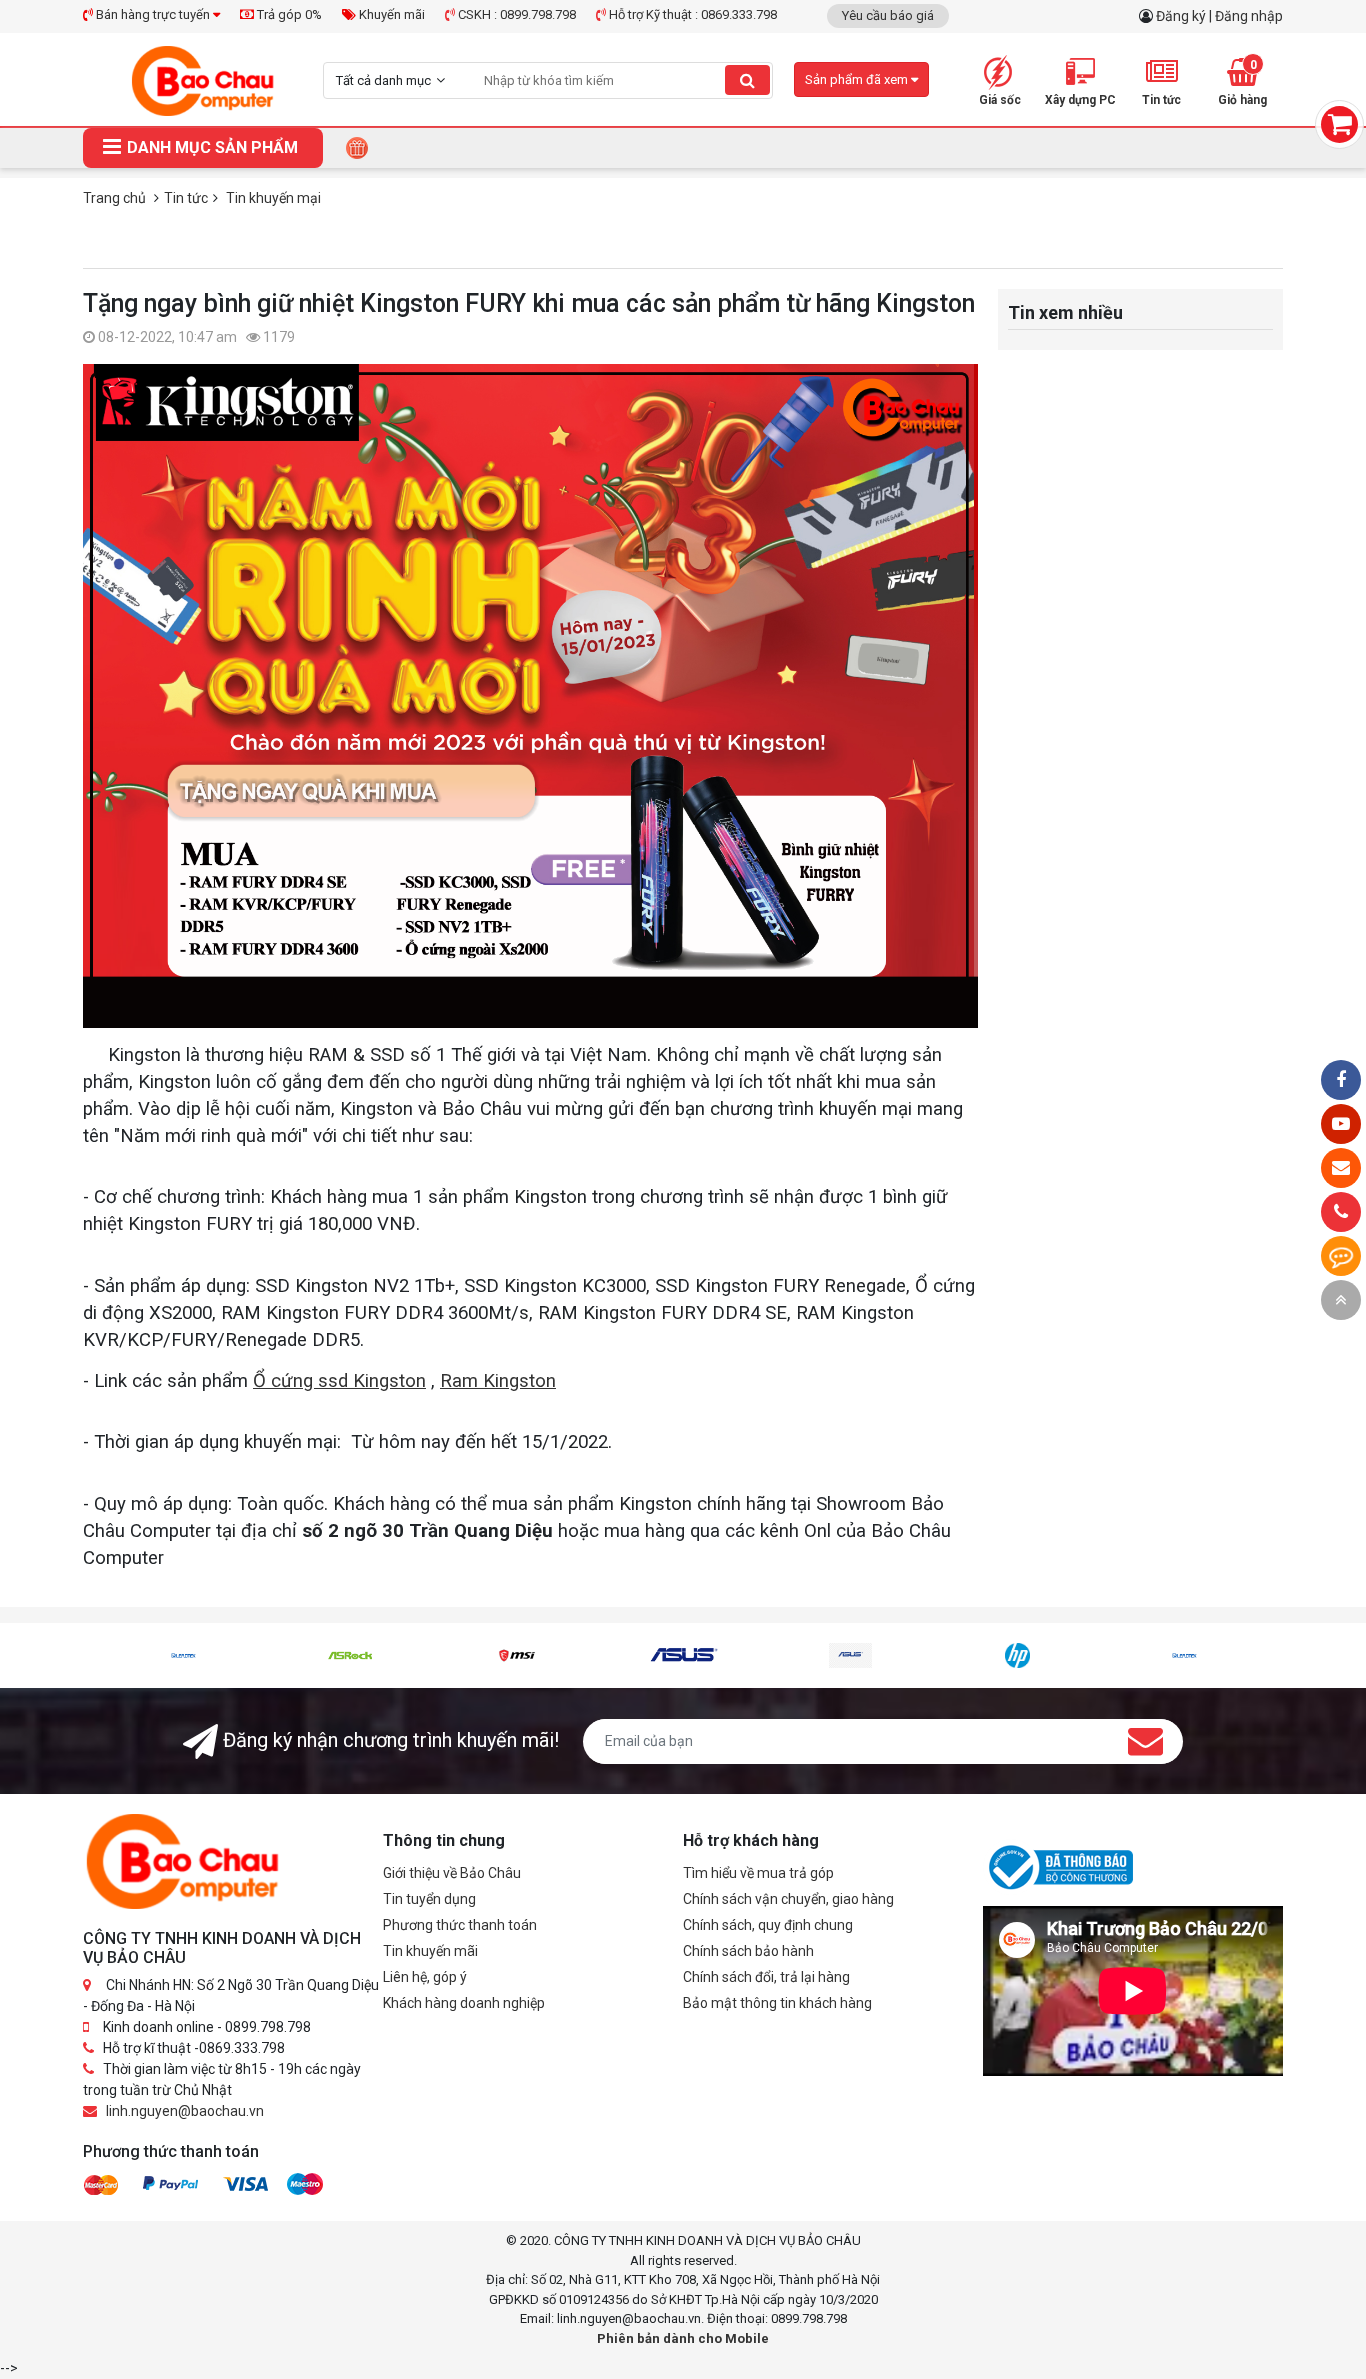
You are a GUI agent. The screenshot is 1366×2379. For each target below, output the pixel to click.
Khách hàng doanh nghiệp (464, 2003)
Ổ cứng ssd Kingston (339, 1381)
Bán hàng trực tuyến (153, 14)
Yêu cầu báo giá (888, 15)
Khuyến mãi (390, 14)
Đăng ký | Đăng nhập (1219, 16)
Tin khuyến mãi (430, 1951)
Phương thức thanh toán (460, 1925)
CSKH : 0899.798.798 (515, 14)
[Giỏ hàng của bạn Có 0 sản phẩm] (1339, 124)
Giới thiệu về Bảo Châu (452, 1873)
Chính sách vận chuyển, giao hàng (788, 1899)
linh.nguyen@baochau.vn (185, 2111)
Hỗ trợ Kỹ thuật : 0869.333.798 (691, 14)
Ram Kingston (498, 1381)
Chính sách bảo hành (748, 1951)
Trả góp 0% (288, 14)
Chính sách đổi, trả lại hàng (766, 1977)
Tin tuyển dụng (429, 1899)
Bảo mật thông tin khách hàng (777, 2003)
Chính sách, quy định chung (768, 1925)
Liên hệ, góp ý (425, 1977)
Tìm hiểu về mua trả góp (758, 1873)
